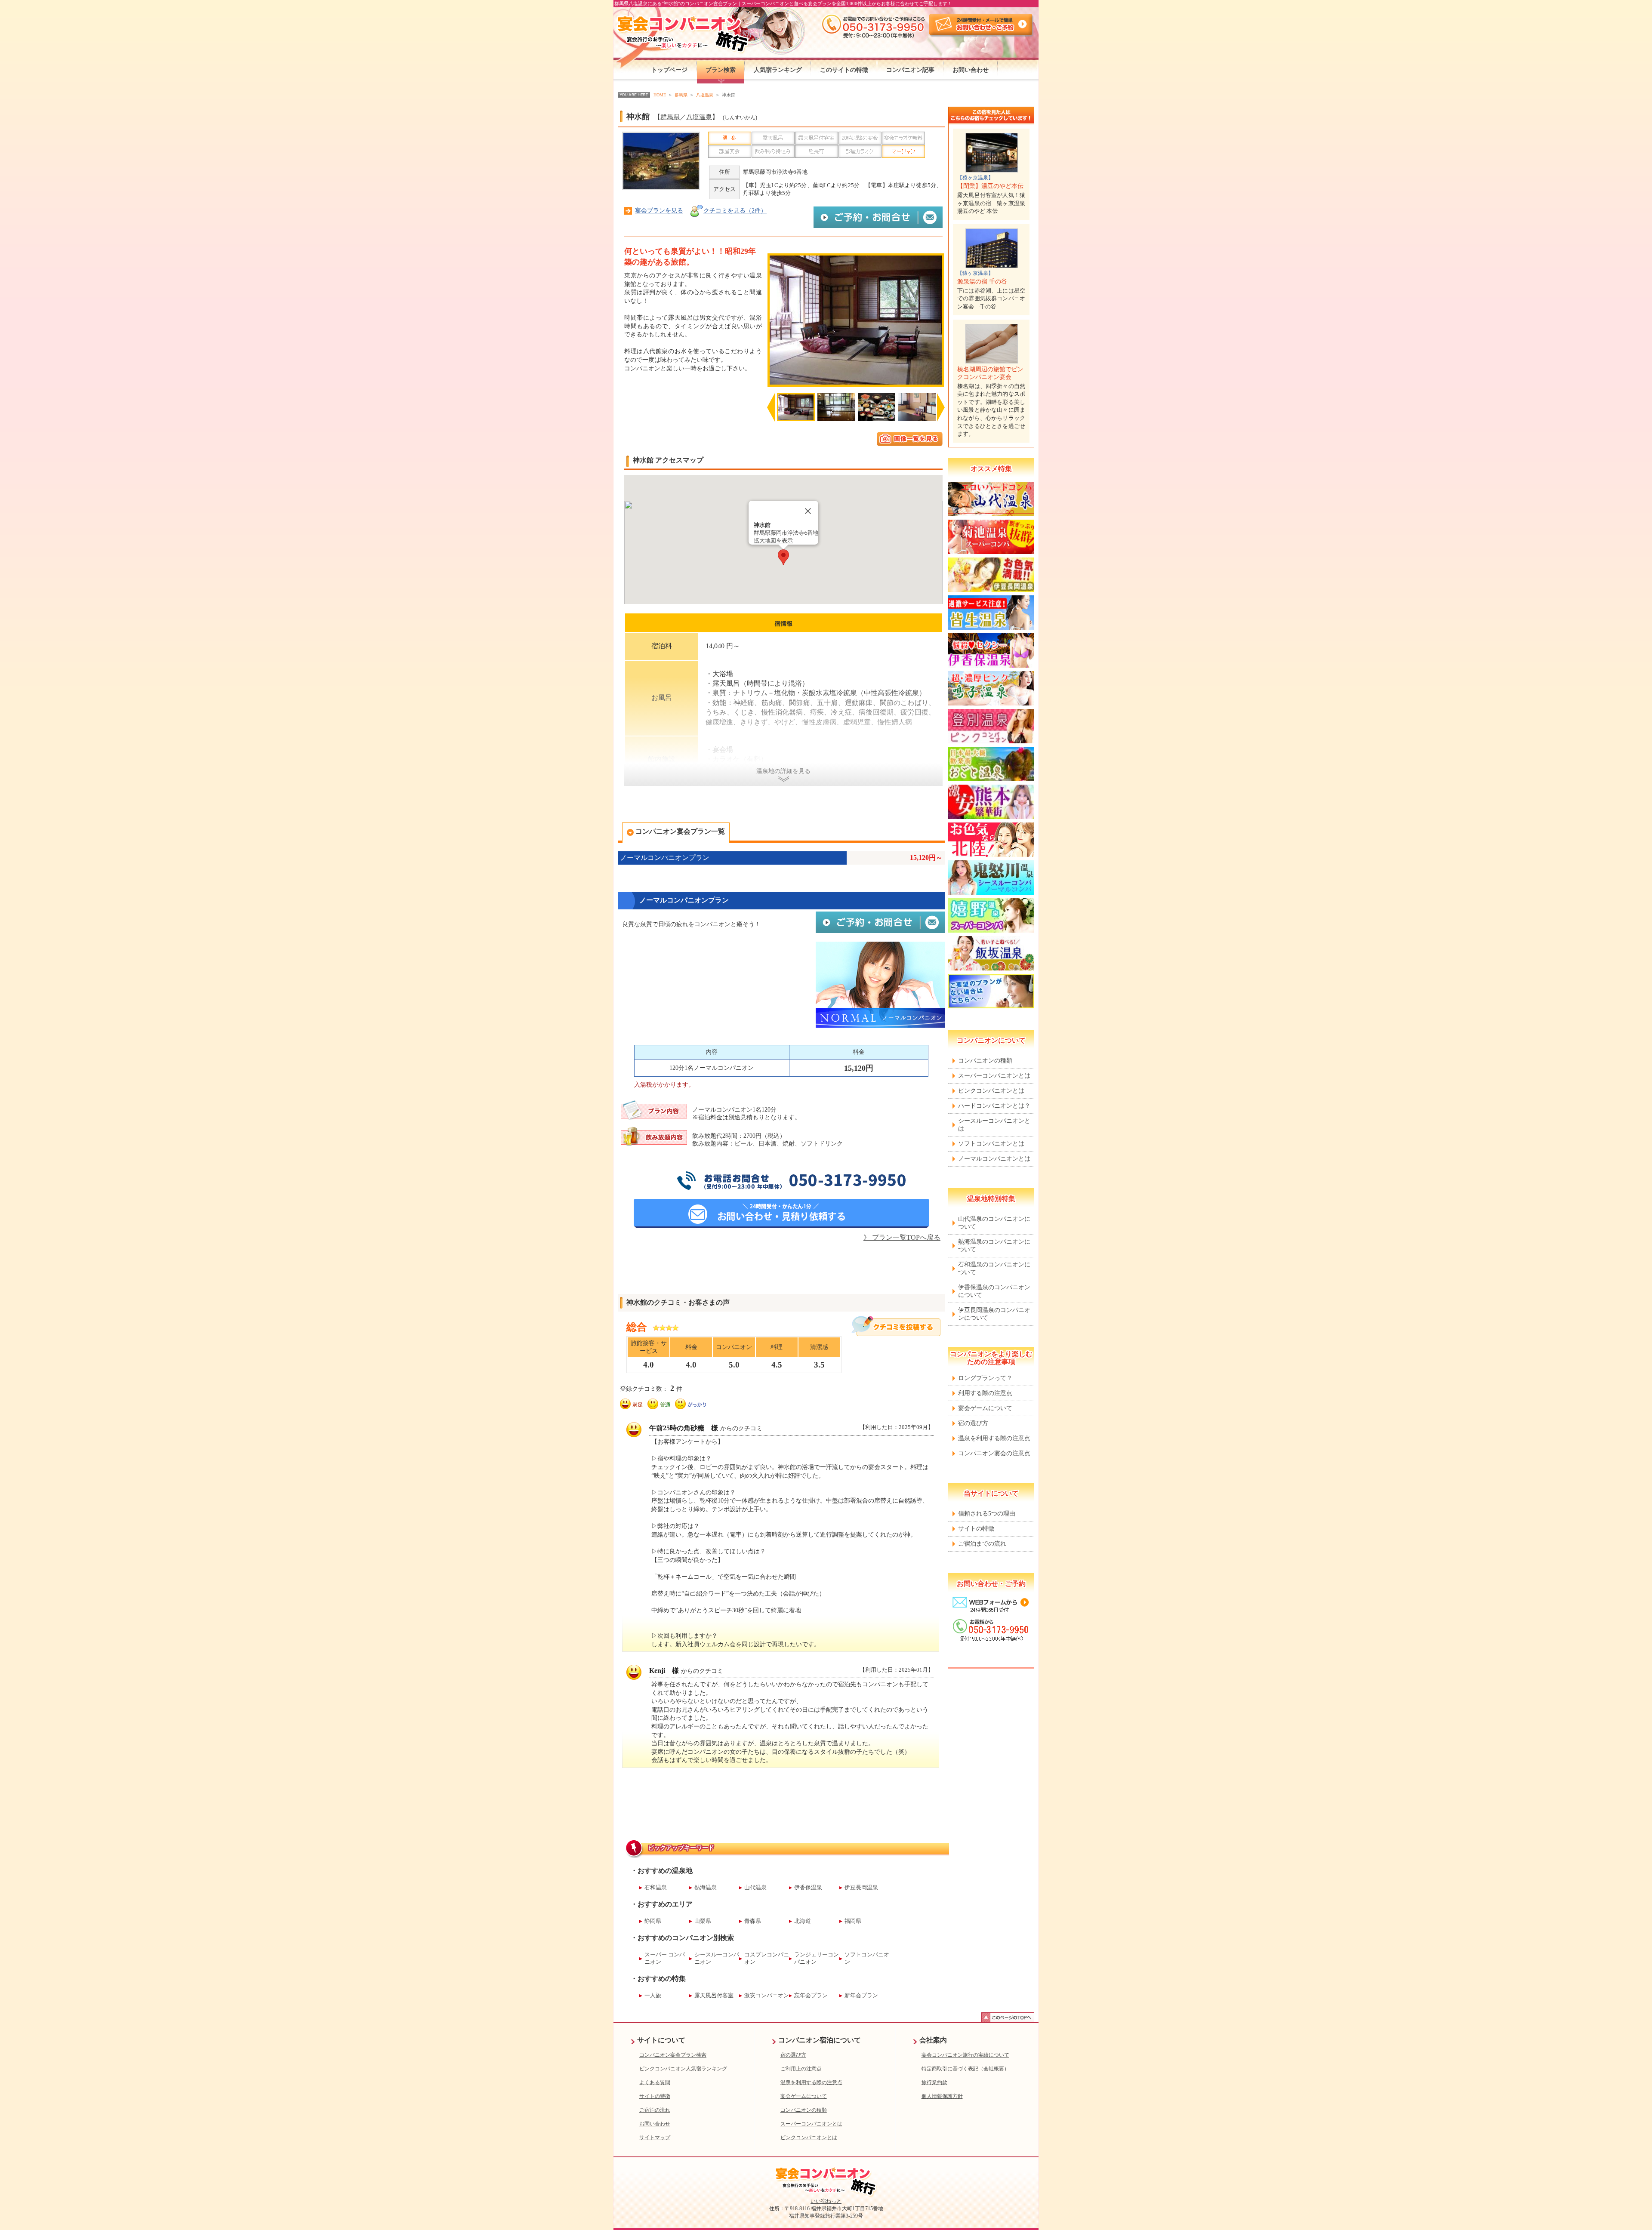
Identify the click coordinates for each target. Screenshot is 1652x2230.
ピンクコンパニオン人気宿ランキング (683, 2069)
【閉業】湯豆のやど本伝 (990, 186)
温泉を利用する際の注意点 (994, 1438)
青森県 (753, 1921)
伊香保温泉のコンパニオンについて (994, 1291)
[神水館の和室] (856, 320)
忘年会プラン (811, 1996)
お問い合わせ (971, 70)
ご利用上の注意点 (801, 2069)
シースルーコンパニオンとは (994, 1125)
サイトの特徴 (976, 1529)
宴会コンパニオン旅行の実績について (965, 2055)
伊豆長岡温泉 (861, 1888)
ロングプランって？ (985, 1378)
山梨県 (703, 1921)
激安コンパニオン (767, 1996)
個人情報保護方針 (942, 2096)
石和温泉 (656, 1888)
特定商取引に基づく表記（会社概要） (965, 2069)
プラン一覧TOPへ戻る (902, 1237)
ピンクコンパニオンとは (991, 1091)
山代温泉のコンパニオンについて (994, 1223)
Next (941, 407)
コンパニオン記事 (910, 70)
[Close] (808, 511)
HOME (660, 95)
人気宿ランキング (778, 70)
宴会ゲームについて (985, 1408)
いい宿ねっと (826, 2201)
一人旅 (653, 1996)
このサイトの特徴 (844, 70)
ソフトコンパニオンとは (991, 1144)
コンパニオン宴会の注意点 (994, 1453)
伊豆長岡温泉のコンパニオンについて (994, 1314)
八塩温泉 (699, 117)
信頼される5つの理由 (987, 1514)
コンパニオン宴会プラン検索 (673, 2055)
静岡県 (653, 1921)
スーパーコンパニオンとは (994, 1076)
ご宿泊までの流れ (982, 1544)
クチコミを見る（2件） (735, 211)
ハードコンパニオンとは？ (994, 1106)
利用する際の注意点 (985, 1393)
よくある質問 (655, 2082)
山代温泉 (755, 1888)
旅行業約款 (934, 2082)
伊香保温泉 (808, 1888)
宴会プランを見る (659, 211)
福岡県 (853, 1921)
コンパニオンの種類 (985, 1061)
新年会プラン (861, 1996)
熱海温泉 (706, 1888)
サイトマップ (655, 2138)
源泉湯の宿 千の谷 (982, 282)
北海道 (803, 1921)
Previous (771, 411)
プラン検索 (721, 70)
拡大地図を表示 (773, 541)
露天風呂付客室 (714, 1996)
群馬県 (670, 117)
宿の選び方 (973, 1423)
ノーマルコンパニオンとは (994, 1159)
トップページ (669, 70)
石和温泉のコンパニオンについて (994, 1268)
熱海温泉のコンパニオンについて (994, 1246)
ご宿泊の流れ (655, 2110)
